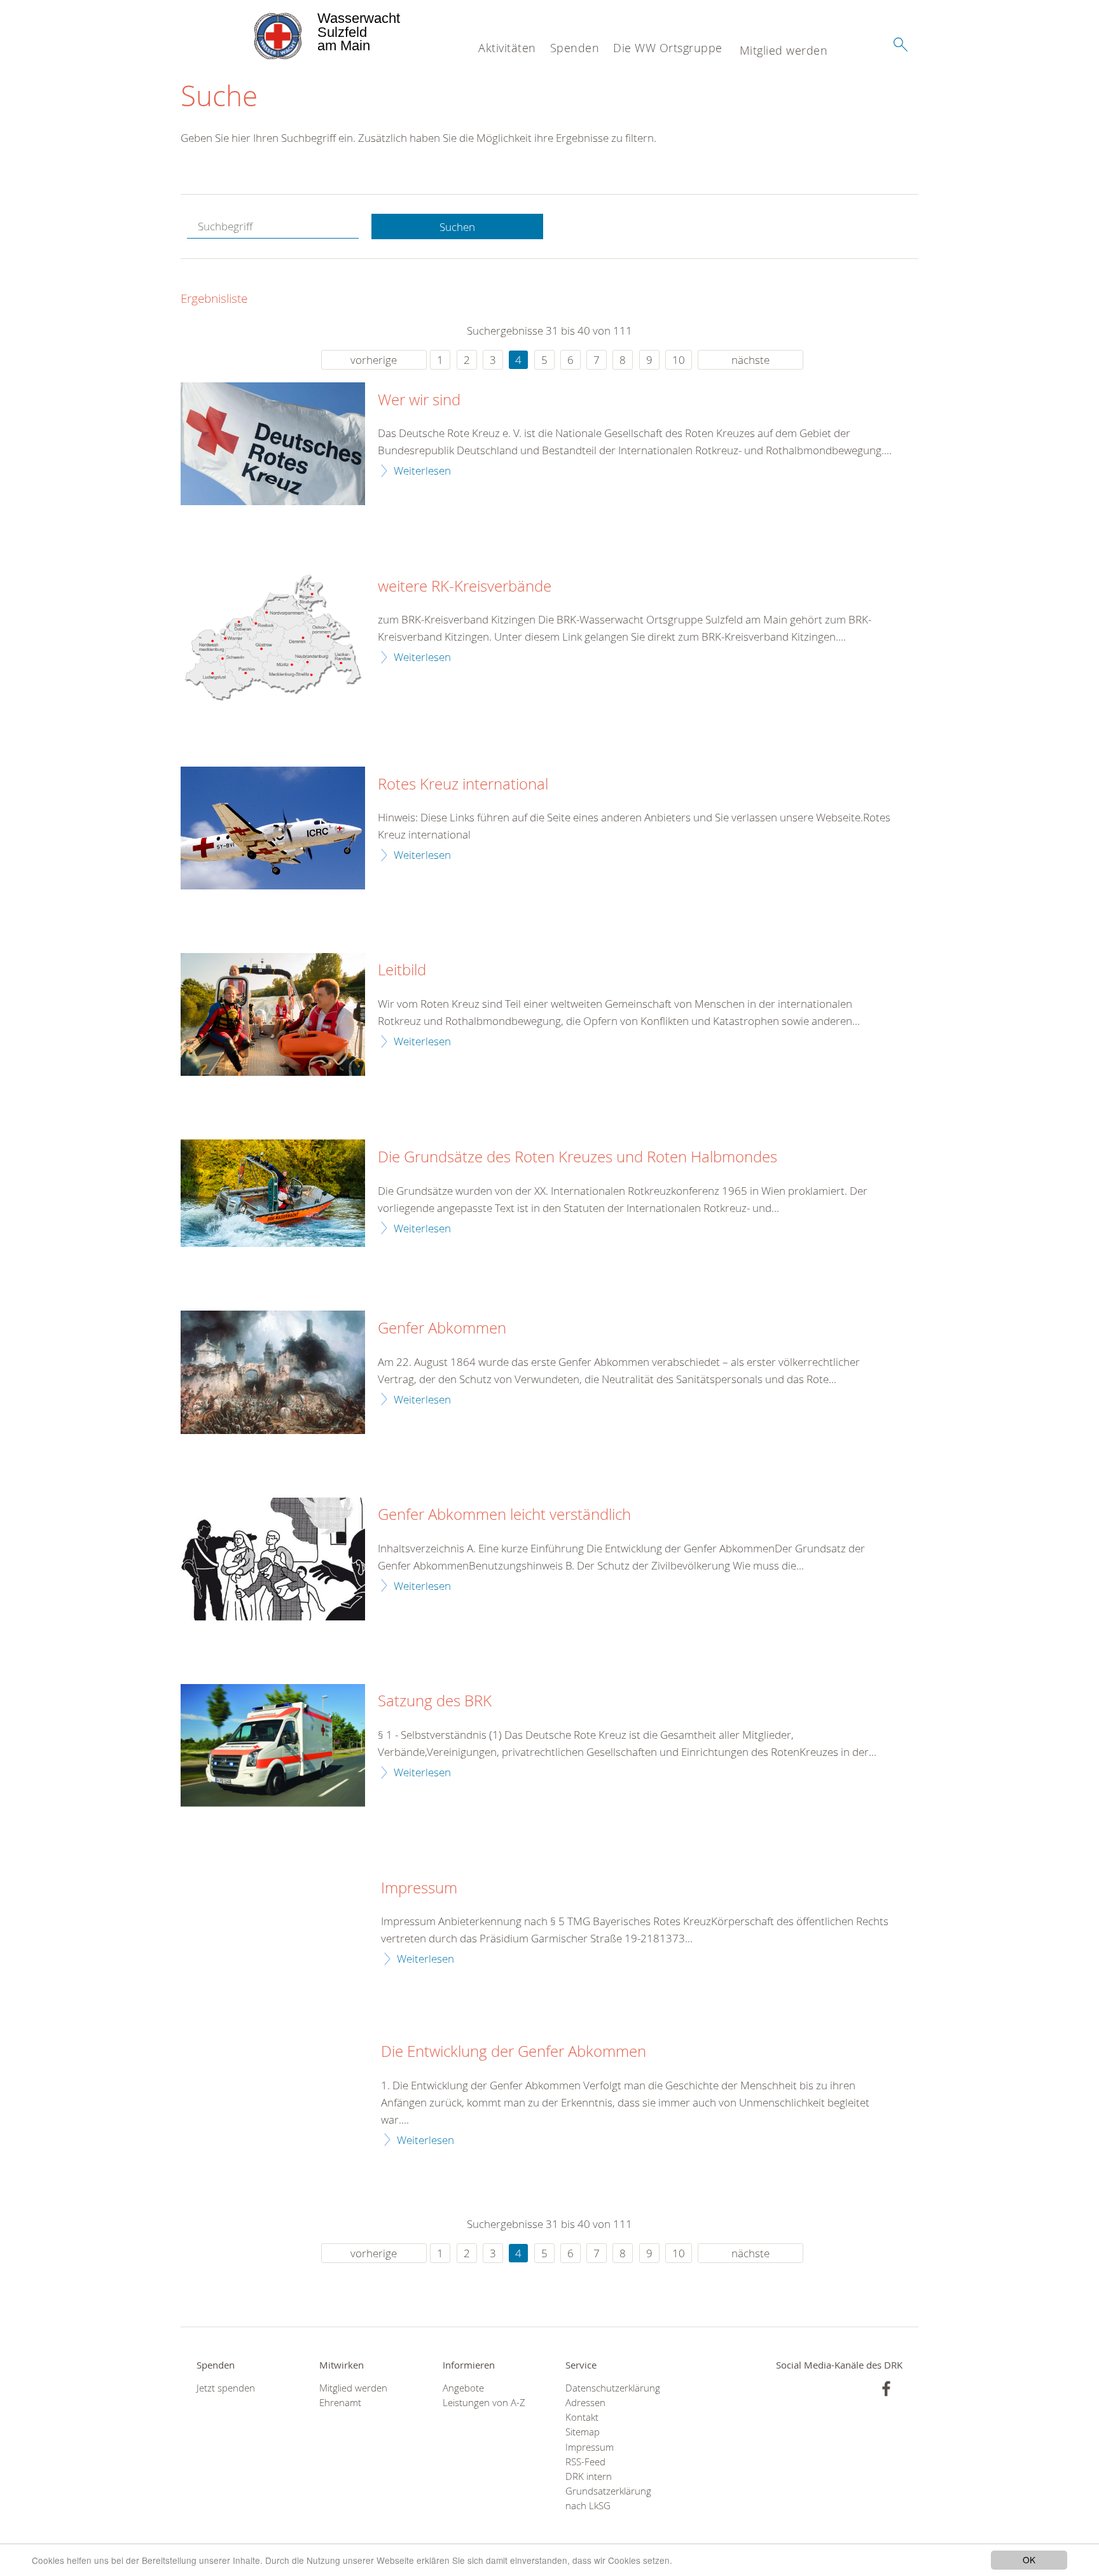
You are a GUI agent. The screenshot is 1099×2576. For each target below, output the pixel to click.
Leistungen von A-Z (484, 2403)
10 (679, 360)
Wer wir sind (419, 400)
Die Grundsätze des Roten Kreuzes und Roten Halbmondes (577, 1157)
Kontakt (582, 2417)
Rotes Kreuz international (463, 784)
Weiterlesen (422, 470)
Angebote (463, 2388)
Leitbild (402, 970)
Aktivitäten (507, 48)
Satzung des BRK (435, 1701)
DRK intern (589, 2476)
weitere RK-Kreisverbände (465, 587)
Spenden (575, 48)
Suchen (457, 227)
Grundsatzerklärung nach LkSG (608, 2498)
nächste (750, 360)
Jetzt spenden (226, 2388)
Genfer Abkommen (442, 1328)
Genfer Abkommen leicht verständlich (504, 1515)
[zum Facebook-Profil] (886, 2389)
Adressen (585, 2403)
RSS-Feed (585, 2462)
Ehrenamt (340, 2403)
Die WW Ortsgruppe (668, 48)
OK (1029, 2559)
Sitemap (583, 2432)
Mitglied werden (784, 50)
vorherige (374, 360)
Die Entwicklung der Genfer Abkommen (514, 2052)
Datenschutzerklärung (611, 2388)
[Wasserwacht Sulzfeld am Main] (248, 32)
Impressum (419, 1888)
